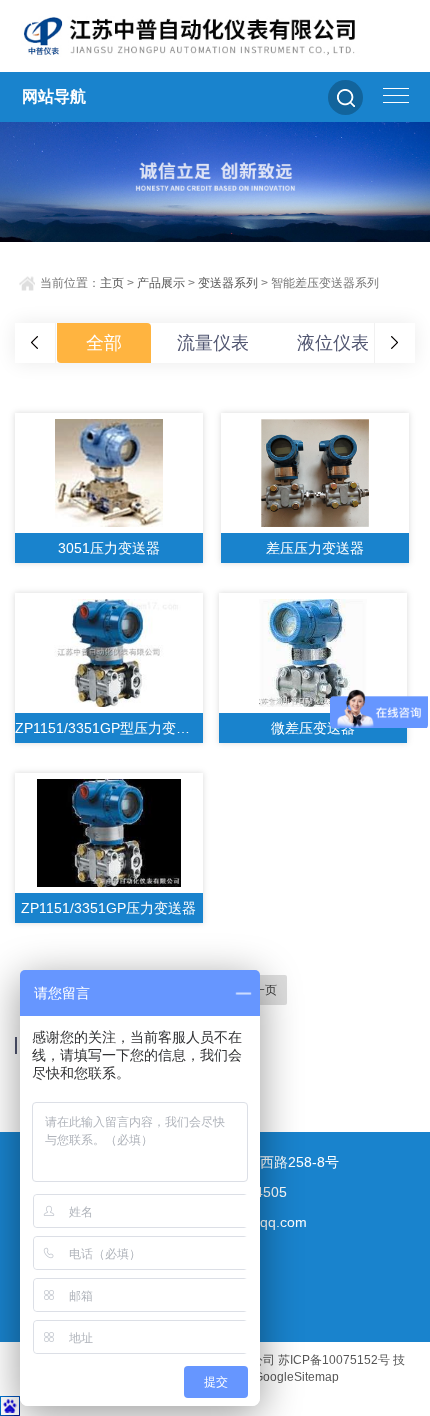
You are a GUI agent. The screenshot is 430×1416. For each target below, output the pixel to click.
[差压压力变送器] (315, 473)
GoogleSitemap (296, 1377)
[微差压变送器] (313, 653)
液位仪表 (333, 343)
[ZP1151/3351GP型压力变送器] (109, 653)
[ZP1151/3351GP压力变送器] (109, 833)
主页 (112, 283)
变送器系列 (228, 283)
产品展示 (161, 283)
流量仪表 (213, 343)
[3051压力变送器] (109, 473)
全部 (104, 343)
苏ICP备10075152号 (334, 1360)
